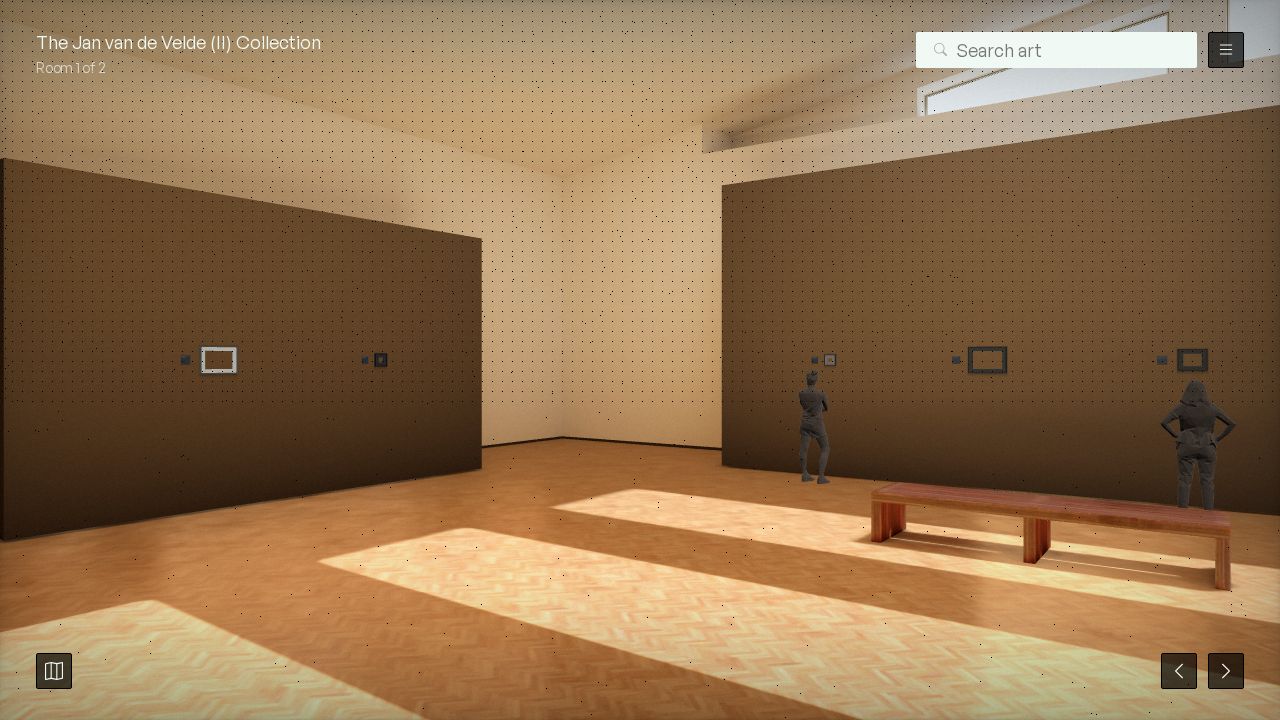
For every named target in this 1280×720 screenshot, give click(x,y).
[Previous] (1179, 671)
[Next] (1226, 671)
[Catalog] (54, 671)
